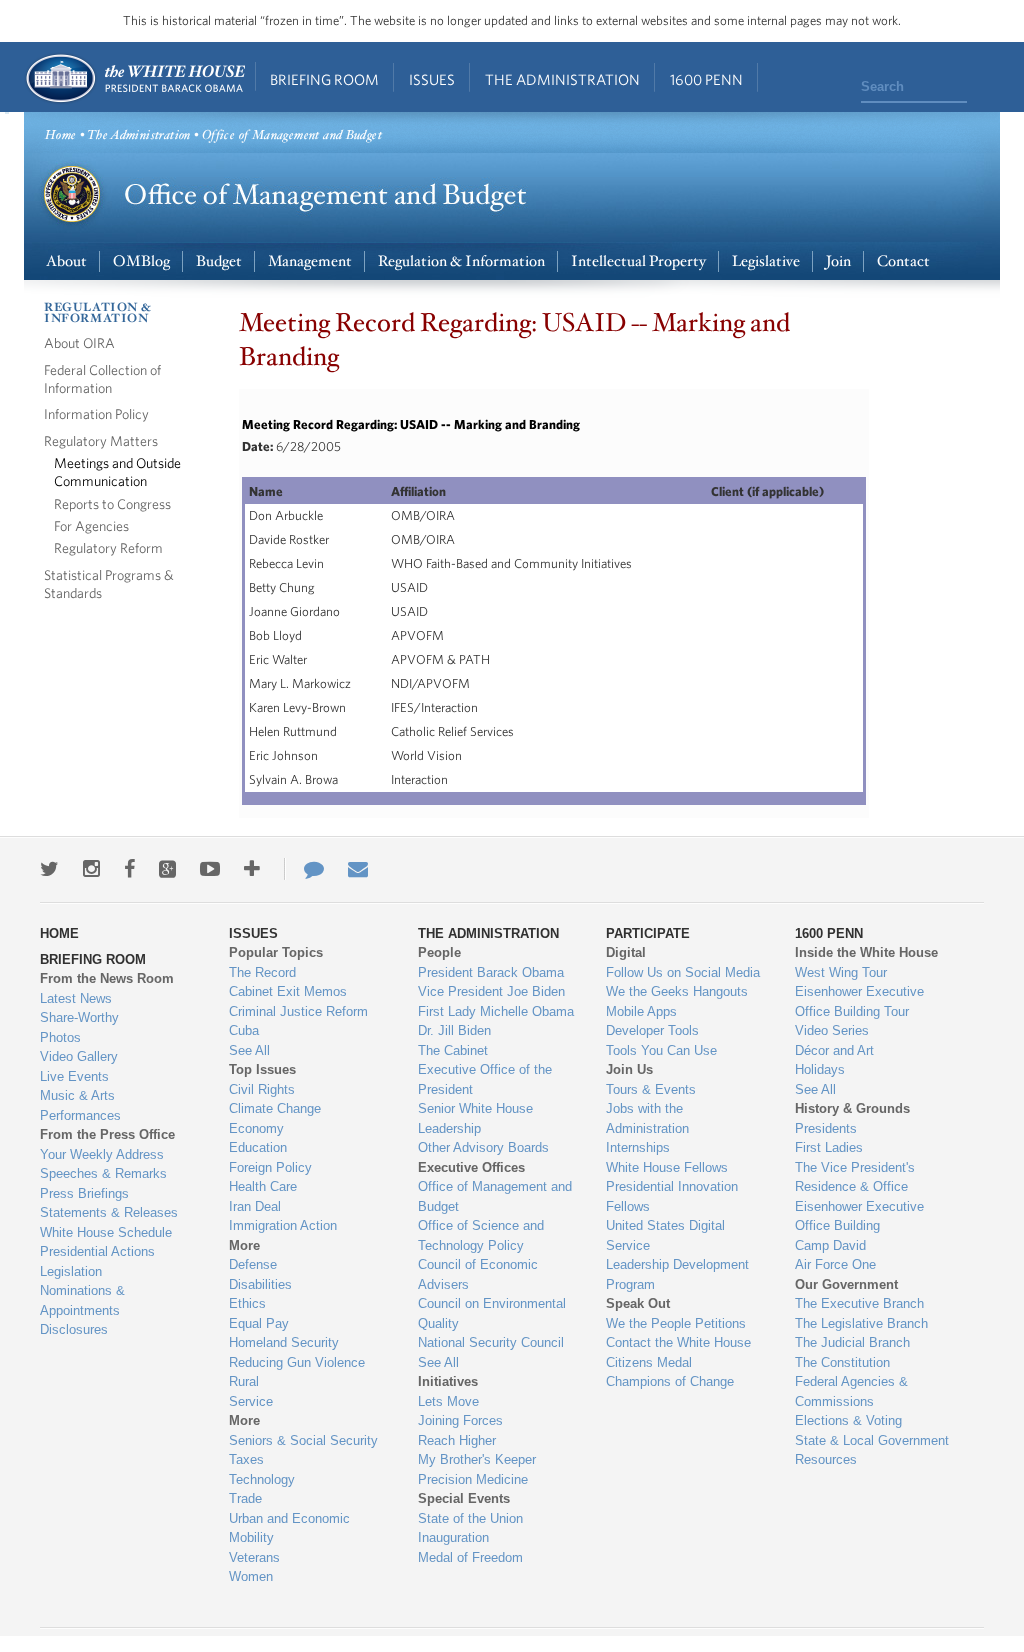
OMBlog (141, 261)
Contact (903, 261)
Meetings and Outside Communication (117, 471)
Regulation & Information (461, 261)
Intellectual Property (638, 261)
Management (310, 261)
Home (134, 78)
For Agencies (91, 525)
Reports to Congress (112, 503)
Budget (219, 261)
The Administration (562, 79)
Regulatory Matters (101, 440)
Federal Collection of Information (102, 378)
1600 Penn (706, 79)
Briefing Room (324, 79)
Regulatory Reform (108, 547)
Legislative (766, 261)
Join (838, 261)
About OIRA (79, 342)
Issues (432, 79)
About (66, 261)
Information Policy (96, 413)
